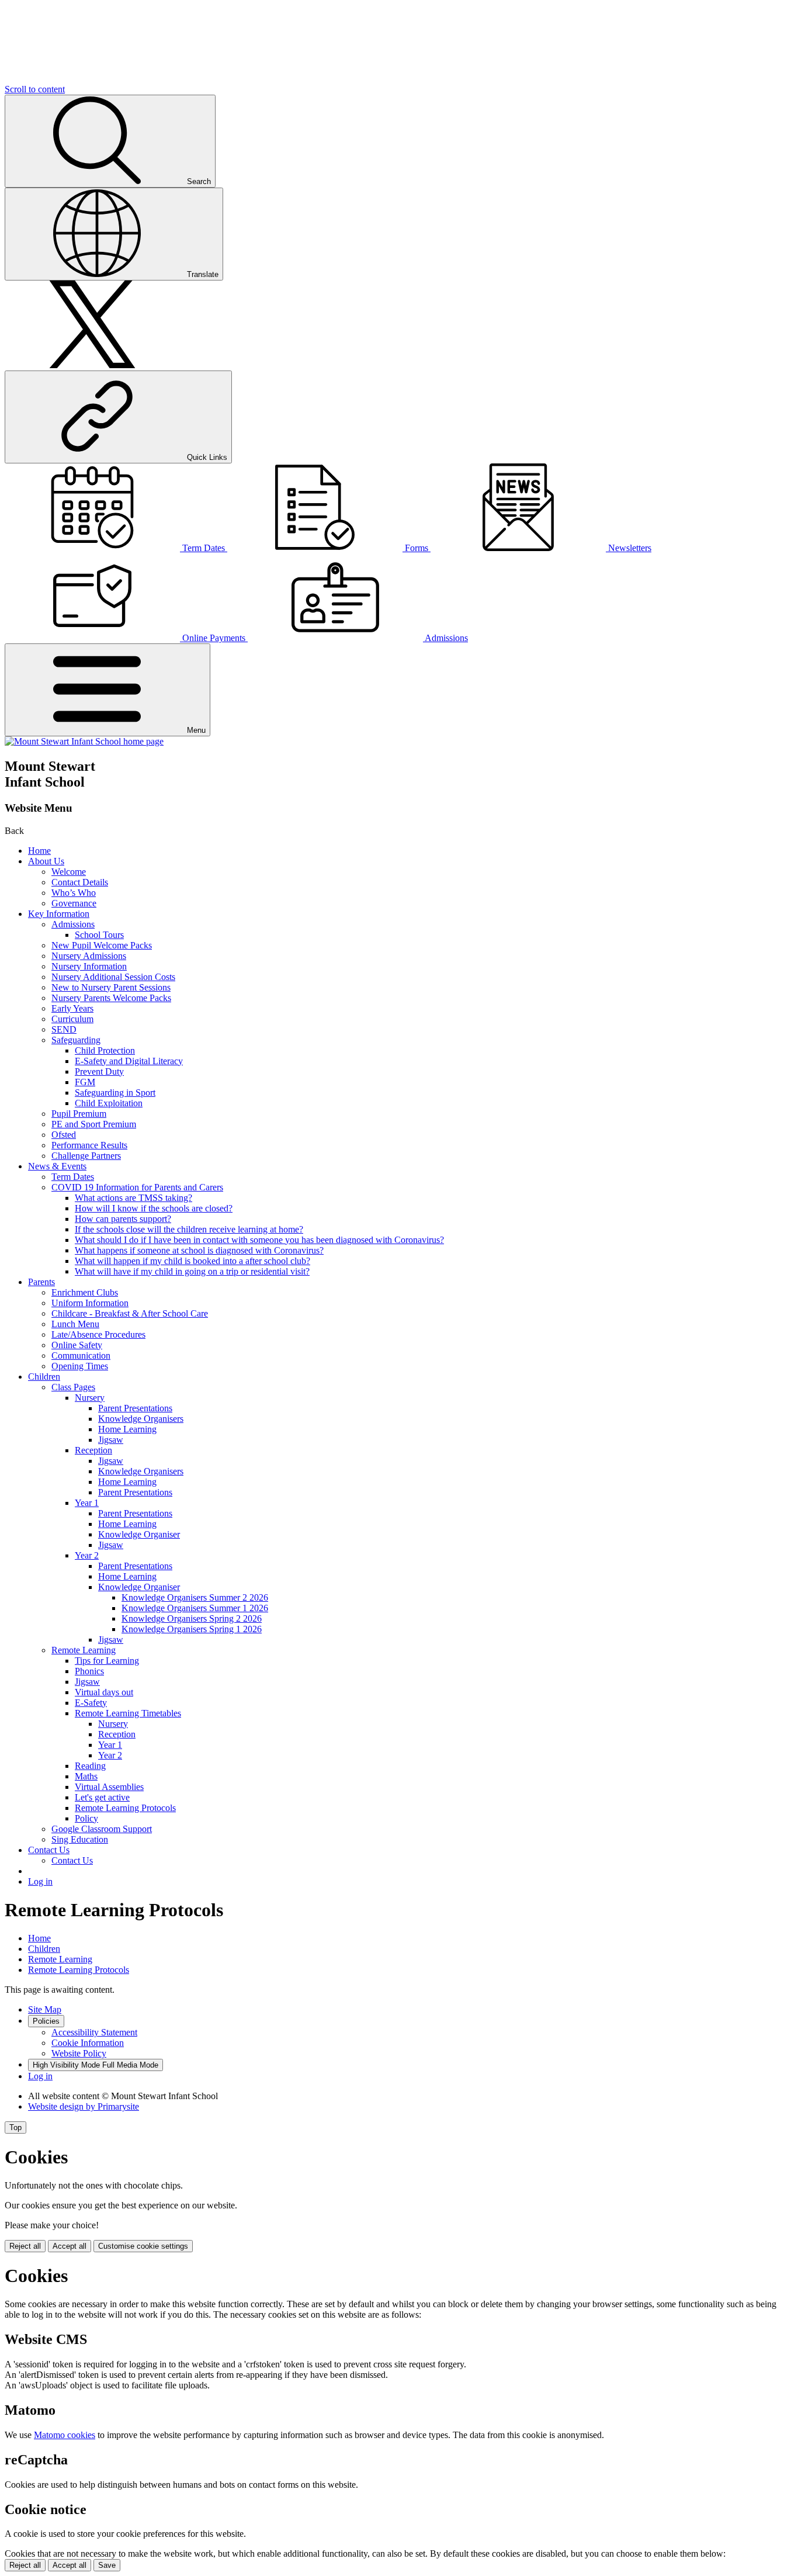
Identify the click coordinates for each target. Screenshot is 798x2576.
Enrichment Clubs (85, 1292)
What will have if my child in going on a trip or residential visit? (192, 1271)
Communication (81, 1355)
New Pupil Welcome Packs (102, 945)
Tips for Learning (107, 1661)
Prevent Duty (99, 1071)
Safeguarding (76, 1040)
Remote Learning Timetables (128, 1713)
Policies (46, 2021)
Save (107, 2565)
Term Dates (73, 1177)
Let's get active (102, 1797)
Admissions (73, 924)
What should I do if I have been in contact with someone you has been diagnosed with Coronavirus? (259, 1240)
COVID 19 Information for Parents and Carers (137, 1187)
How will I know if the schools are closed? (154, 1208)
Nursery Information (89, 966)
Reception (93, 1450)
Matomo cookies (65, 2435)
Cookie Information (88, 2043)
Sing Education (80, 1839)
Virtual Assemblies (109, 1787)
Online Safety (77, 1345)
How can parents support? (123, 1219)
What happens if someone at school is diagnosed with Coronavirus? (199, 1250)
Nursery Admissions (89, 956)
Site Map (45, 2009)
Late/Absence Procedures (98, 1334)
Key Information (59, 914)
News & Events (57, 1166)
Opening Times (80, 1366)
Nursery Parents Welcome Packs (111, 998)
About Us (46, 861)
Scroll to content (35, 89)
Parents (41, 1282)
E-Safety (91, 1703)
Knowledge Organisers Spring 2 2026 (192, 1618)
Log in (40, 1881)
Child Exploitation (109, 1103)
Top (15, 2127)
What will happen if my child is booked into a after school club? (192, 1261)
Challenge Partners (86, 1156)
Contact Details (80, 882)
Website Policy (79, 2053)
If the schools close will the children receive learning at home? (189, 1229)
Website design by (84, 2106)
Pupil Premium (79, 1114)
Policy (86, 1818)
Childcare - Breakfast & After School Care (130, 1313)
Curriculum (72, 1019)
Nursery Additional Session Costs (113, 977)
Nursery (90, 1398)
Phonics (89, 1671)
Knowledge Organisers (141, 1419)
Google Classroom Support (102, 1829)
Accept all (70, 2246)
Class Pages (73, 1387)
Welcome (69, 872)
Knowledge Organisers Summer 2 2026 (195, 1597)
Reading (90, 1766)
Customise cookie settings (143, 2246)
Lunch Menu (75, 1324)
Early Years (72, 1008)
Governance (74, 903)
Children (44, 1377)
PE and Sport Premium (94, 1124)
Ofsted (64, 1135)
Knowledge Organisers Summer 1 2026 (195, 1608)
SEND (64, 1029)
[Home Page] (84, 741)
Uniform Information (90, 1303)
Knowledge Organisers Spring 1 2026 (192, 1629)
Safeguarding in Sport (115, 1093)
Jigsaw (111, 1440)
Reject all (25, 2246)
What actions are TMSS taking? (133, 1198)
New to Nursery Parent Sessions (111, 987)
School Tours (99, 935)
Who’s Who (74, 893)
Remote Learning (84, 1650)
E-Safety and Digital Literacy (129, 1061)
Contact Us (49, 1850)
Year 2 (87, 1555)
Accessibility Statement (94, 2032)
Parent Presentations (135, 1408)
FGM (85, 1082)
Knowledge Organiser (139, 1534)
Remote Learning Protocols (125, 1808)
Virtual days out (104, 1692)
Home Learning (127, 1429)
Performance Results (89, 1145)
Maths (86, 1776)
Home (39, 851)
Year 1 (87, 1503)
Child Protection (105, 1050)
